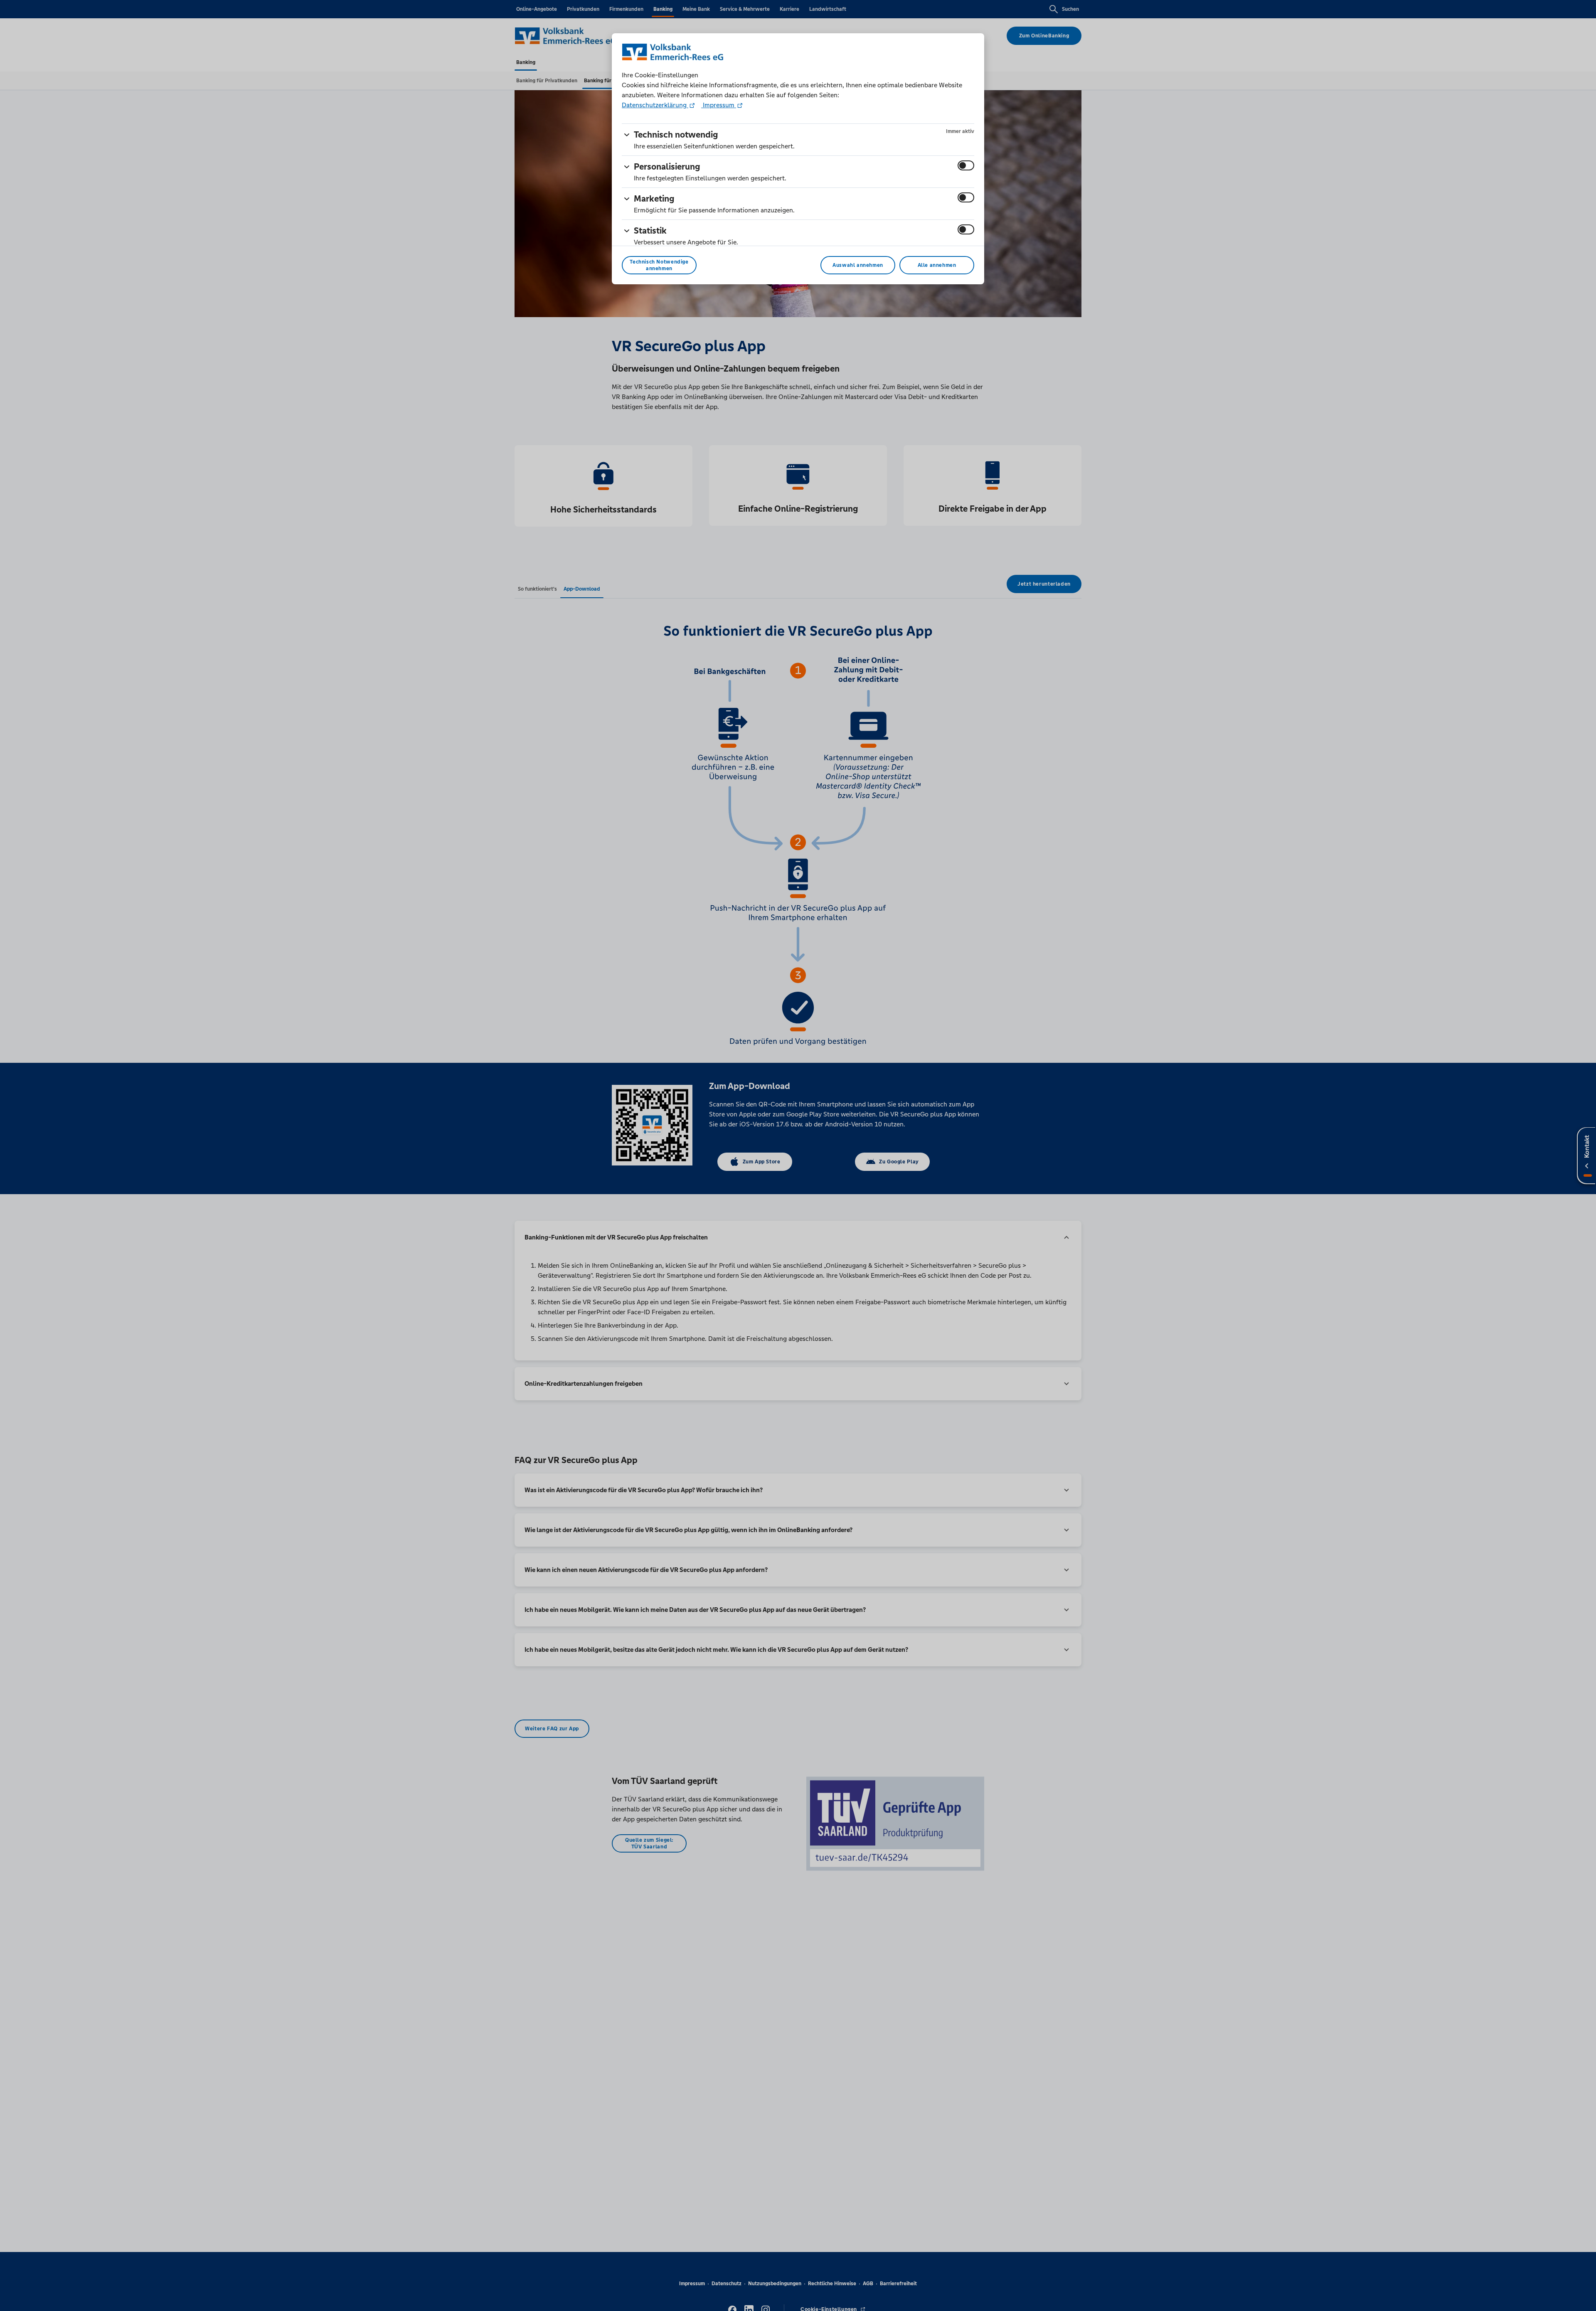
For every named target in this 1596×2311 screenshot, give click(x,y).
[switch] (966, 165)
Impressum (719, 105)
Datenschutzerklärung (655, 105)
